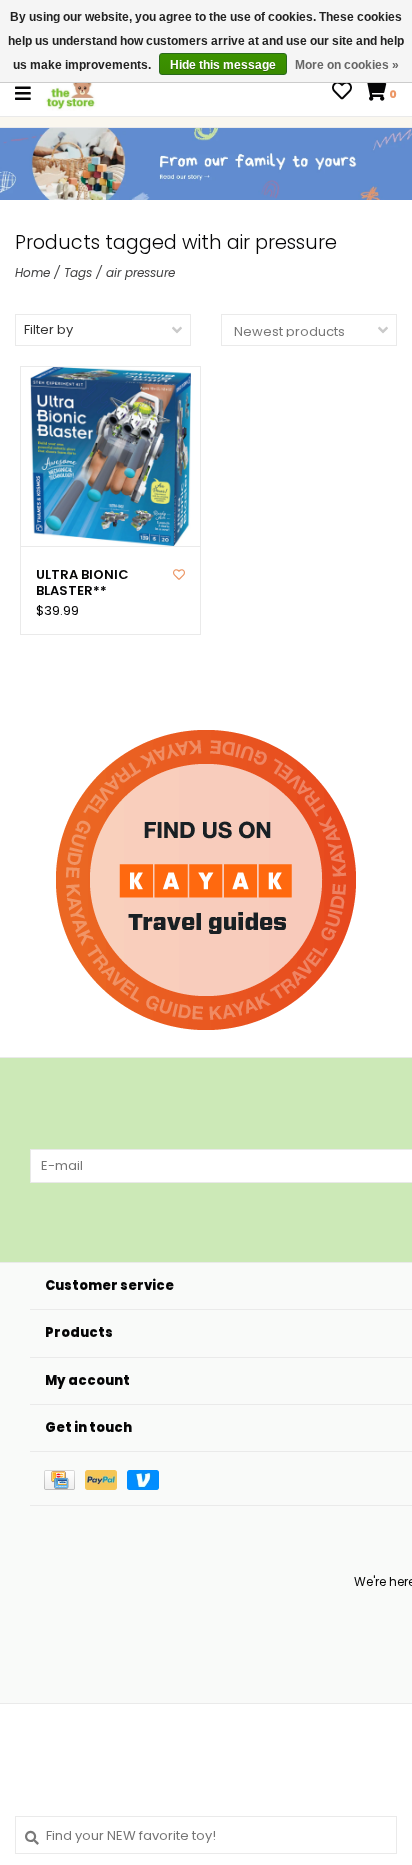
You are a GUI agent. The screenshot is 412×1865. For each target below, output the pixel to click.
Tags (78, 272)
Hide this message (223, 65)
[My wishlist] (342, 93)
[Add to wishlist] (179, 574)
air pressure (140, 272)
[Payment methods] (64, 1478)
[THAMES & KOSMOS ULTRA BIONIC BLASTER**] (110, 456)
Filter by (48, 329)
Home (32, 272)
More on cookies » (347, 65)
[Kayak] (206, 880)
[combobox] (206, 1835)
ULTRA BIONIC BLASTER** (82, 583)
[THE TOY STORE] (71, 92)
